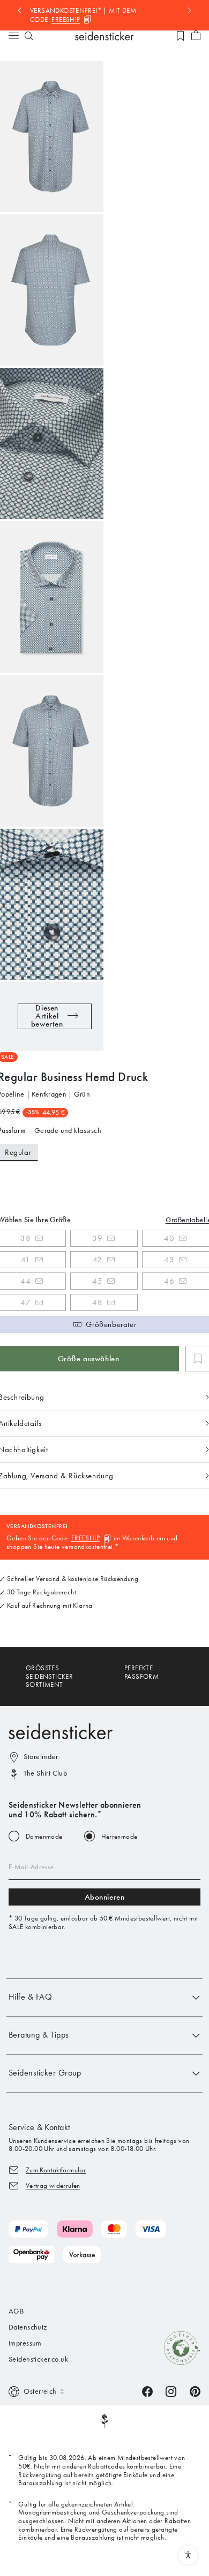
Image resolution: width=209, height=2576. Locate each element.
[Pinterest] (195, 2391)
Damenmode (44, 1836)
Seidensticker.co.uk (38, 2359)
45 (97, 1281)
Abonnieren (105, 1897)
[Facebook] (147, 2391)
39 (97, 1238)
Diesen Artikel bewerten (47, 1016)
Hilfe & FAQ (30, 1997)
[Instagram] (171, 2391)
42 (98, 1260)
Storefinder (41, 1757)
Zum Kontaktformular (56, 2170)
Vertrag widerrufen (53, 2185)
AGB (16, 2311)
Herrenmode (120, 1836)
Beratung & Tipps (39, 2035)
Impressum (25, 2343)
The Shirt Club (45, 1773)
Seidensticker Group (45, 2073)
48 (97, 1302)
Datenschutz (28, 2327)
